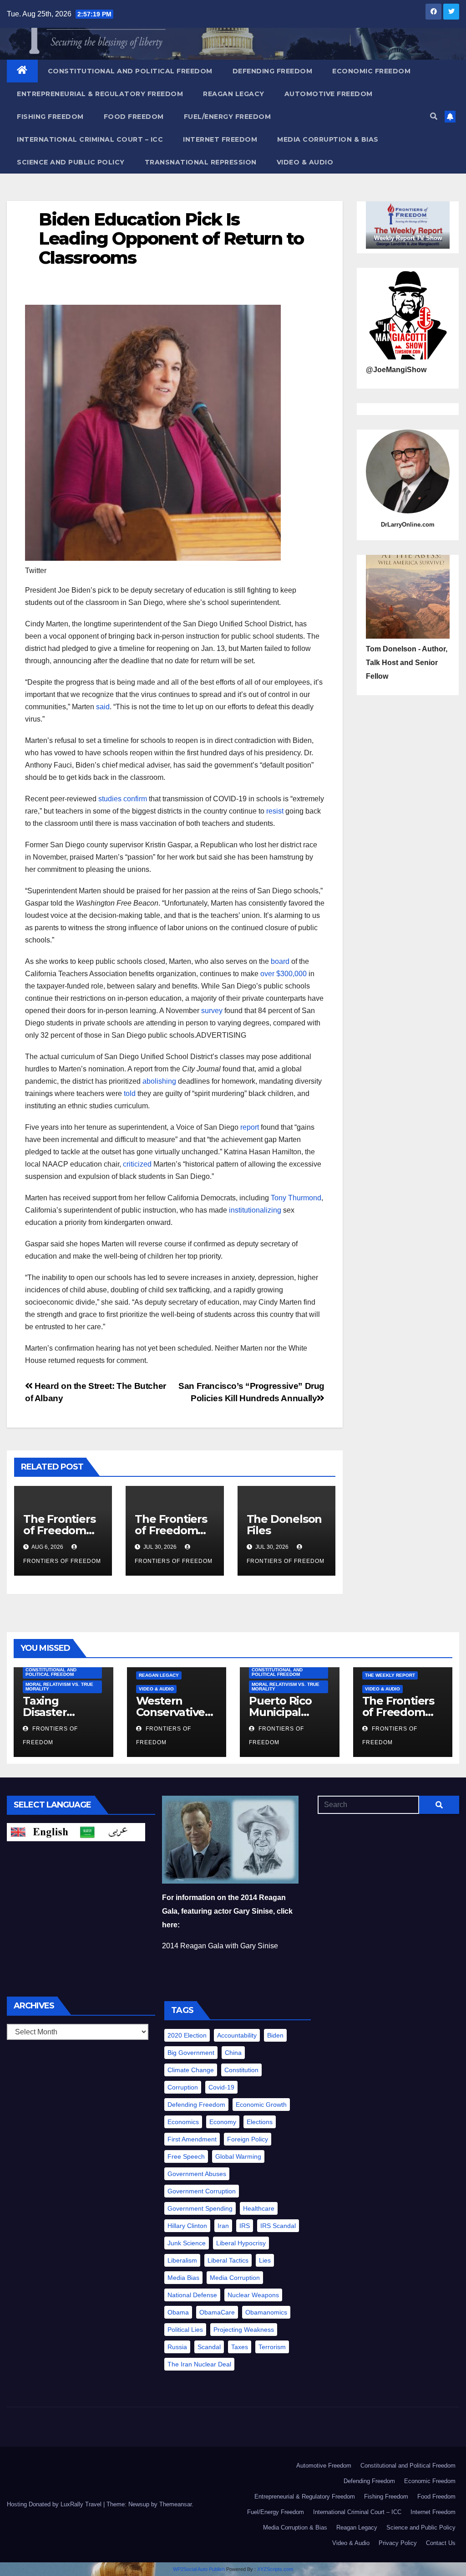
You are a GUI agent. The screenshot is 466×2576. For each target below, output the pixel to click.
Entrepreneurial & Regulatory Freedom (100, 94)
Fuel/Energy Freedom (228, 117)
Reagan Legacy (234, 94)
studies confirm (123, 799)
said (103, 707)
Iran (223, 2226)
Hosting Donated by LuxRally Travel (55, 2504)
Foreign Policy (248, 2139)
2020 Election (187, 2035)
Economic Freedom (371, 71)
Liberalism (182, 2260)
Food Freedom (134, 117)
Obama (178, 2312)
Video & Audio (305, 162)
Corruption (183, 2087)
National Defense (192, 2295)
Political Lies (185, 2330)
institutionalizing (255, 1210)
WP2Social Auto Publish (199, 2569)
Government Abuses (197, 2174)
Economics (183, 2122)
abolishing (159, 1081)
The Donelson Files (284, 1525)
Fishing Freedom (50, 117)
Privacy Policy (398, 2543)
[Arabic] (111, 1831)
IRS (245, 2226)
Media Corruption (235, 2278)
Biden (275, 2035)
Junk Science (187, 2243)
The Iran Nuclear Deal (199, 2364)
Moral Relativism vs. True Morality (59, 1687)
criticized (137, 1164)
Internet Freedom (220, 139)
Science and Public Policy (71, 162)
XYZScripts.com (275, 2569)
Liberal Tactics (228, 2260)
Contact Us (441, 2543)
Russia (177, 2347)
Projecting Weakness (244, 2330)
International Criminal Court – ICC (90, 139)
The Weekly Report (390, 1675)
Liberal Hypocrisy (241, 2243)
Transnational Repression (201, 162)
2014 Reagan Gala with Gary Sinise (220, 1946)
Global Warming (238, 2156)
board (280, 961)
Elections (260, 2122)
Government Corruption (202, 2191)
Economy (223, 2122)
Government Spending (200, 2208)
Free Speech (186, 2156)
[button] (434, 116)
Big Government (191, 2053)
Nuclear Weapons (253, 2295)
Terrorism (272, 2347)
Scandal (209, 2347)
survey (212, 1011)
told (130, 1093)
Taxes (240, 2347)
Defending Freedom (273, 71)
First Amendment (192, 2139)
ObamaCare (217, 2312)
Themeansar (175, 2504)
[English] (41, 1831)
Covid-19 (221, 2087)
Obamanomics (266, 2312)
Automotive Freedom (329, 94)
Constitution (241, 2070)
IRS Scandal (278, 2226)
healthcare (259, 2208)
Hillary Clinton (187, 2226)
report (250, 1127)
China (233, 2053)
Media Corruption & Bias (328, 139)
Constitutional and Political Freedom (130, 71)
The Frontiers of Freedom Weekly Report (403, 1712)
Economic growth (261, 2105)
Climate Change (191, 2070)
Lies (265, 2260)
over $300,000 (284, 974)
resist (275, 811)
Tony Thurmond (296, 1198)
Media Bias (183, 2278)
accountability (237, 2035)
